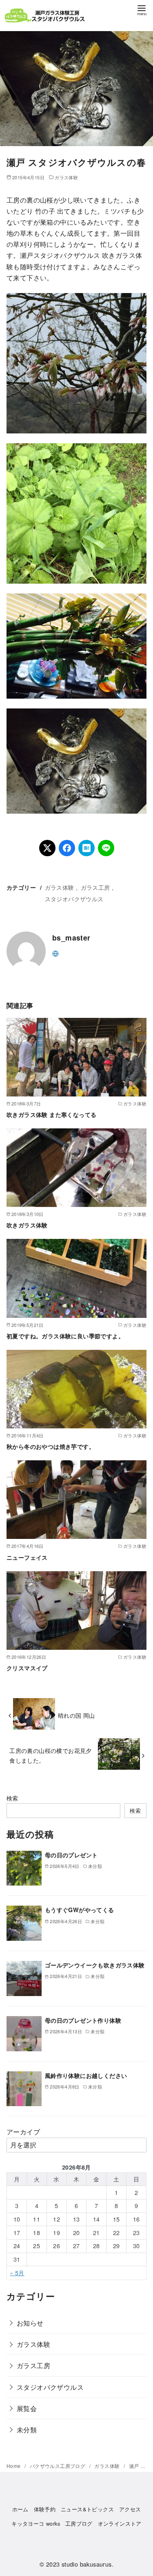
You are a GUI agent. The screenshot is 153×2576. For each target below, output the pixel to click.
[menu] (142, 10)
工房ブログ (79, 2523)
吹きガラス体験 (27, 1225)
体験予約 (45, 2509)
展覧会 (27, 2408)
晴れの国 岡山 (76, 1715)
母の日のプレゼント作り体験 (83, 2020)
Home (14, 2466)
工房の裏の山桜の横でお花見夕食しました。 (51, 1755)
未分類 (27, 2430)
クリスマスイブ (27, 1668)
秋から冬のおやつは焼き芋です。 (51, 1446)
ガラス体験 (66, 177)
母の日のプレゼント (71, 1855)
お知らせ (30, 2323)
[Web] (55, 953)
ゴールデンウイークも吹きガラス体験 (95, 1965)
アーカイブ (23, 2132)
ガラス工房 (95, 887)
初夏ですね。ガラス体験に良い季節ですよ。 (65, 1336)
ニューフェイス (27, 1557)
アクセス (130, 2509)
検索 (12, 1798)
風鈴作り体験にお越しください (86, 2075)
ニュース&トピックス (87, 2509)
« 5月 (17, 2273)
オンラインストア (120, 2523)
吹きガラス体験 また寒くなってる (51, 1114)
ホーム (20, 2509)
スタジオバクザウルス (74, 899)
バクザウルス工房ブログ (58, 2466)
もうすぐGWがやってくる (80, 1910)
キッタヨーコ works (36, 2523)
